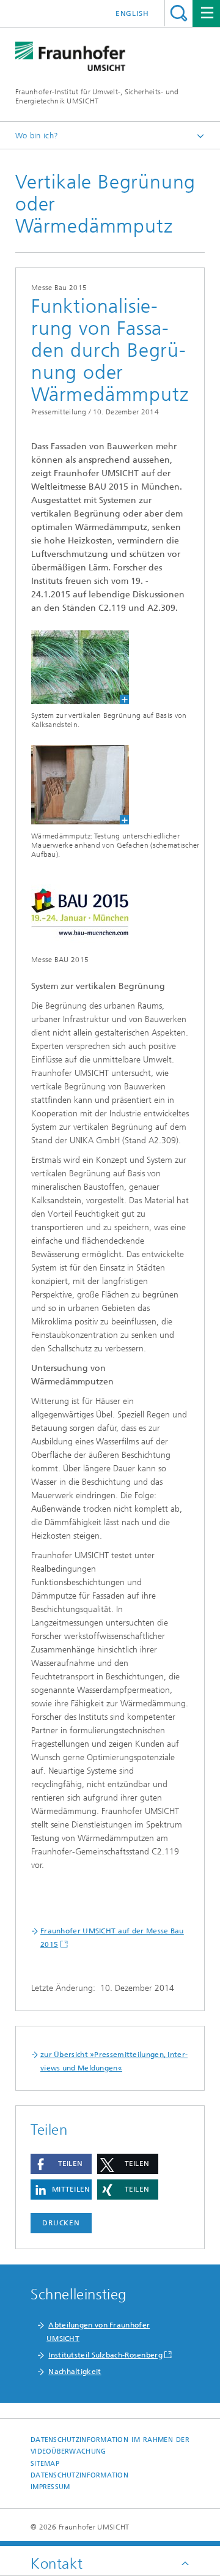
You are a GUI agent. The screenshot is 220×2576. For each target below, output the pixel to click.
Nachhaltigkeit (75, 2372)
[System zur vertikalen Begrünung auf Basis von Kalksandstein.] (72, 667)
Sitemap (45, 2464)
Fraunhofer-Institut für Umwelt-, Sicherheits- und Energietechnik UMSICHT (97, 96)
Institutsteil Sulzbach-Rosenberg (105, 2355)
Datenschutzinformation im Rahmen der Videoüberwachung (110, 2446)
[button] (61, 2164)
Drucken (61, 2223)
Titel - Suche (179, 13)
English (132, 13)
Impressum (50, 2487)
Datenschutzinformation (79, 2475)
